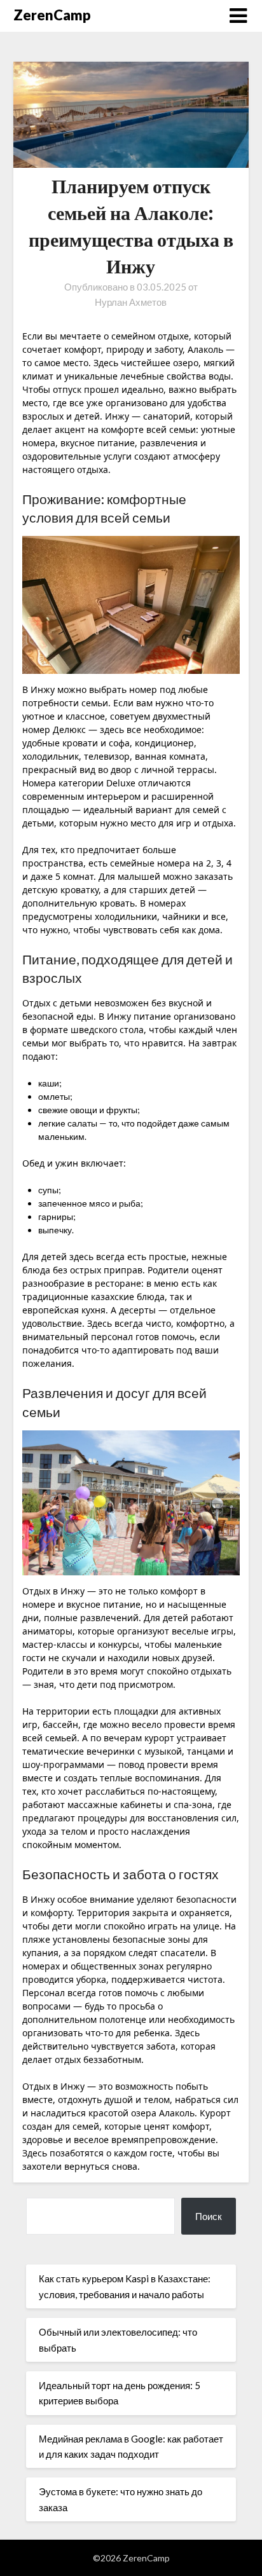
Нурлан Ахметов (131, 302)
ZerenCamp (52, 15)
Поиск (209, 2216)
